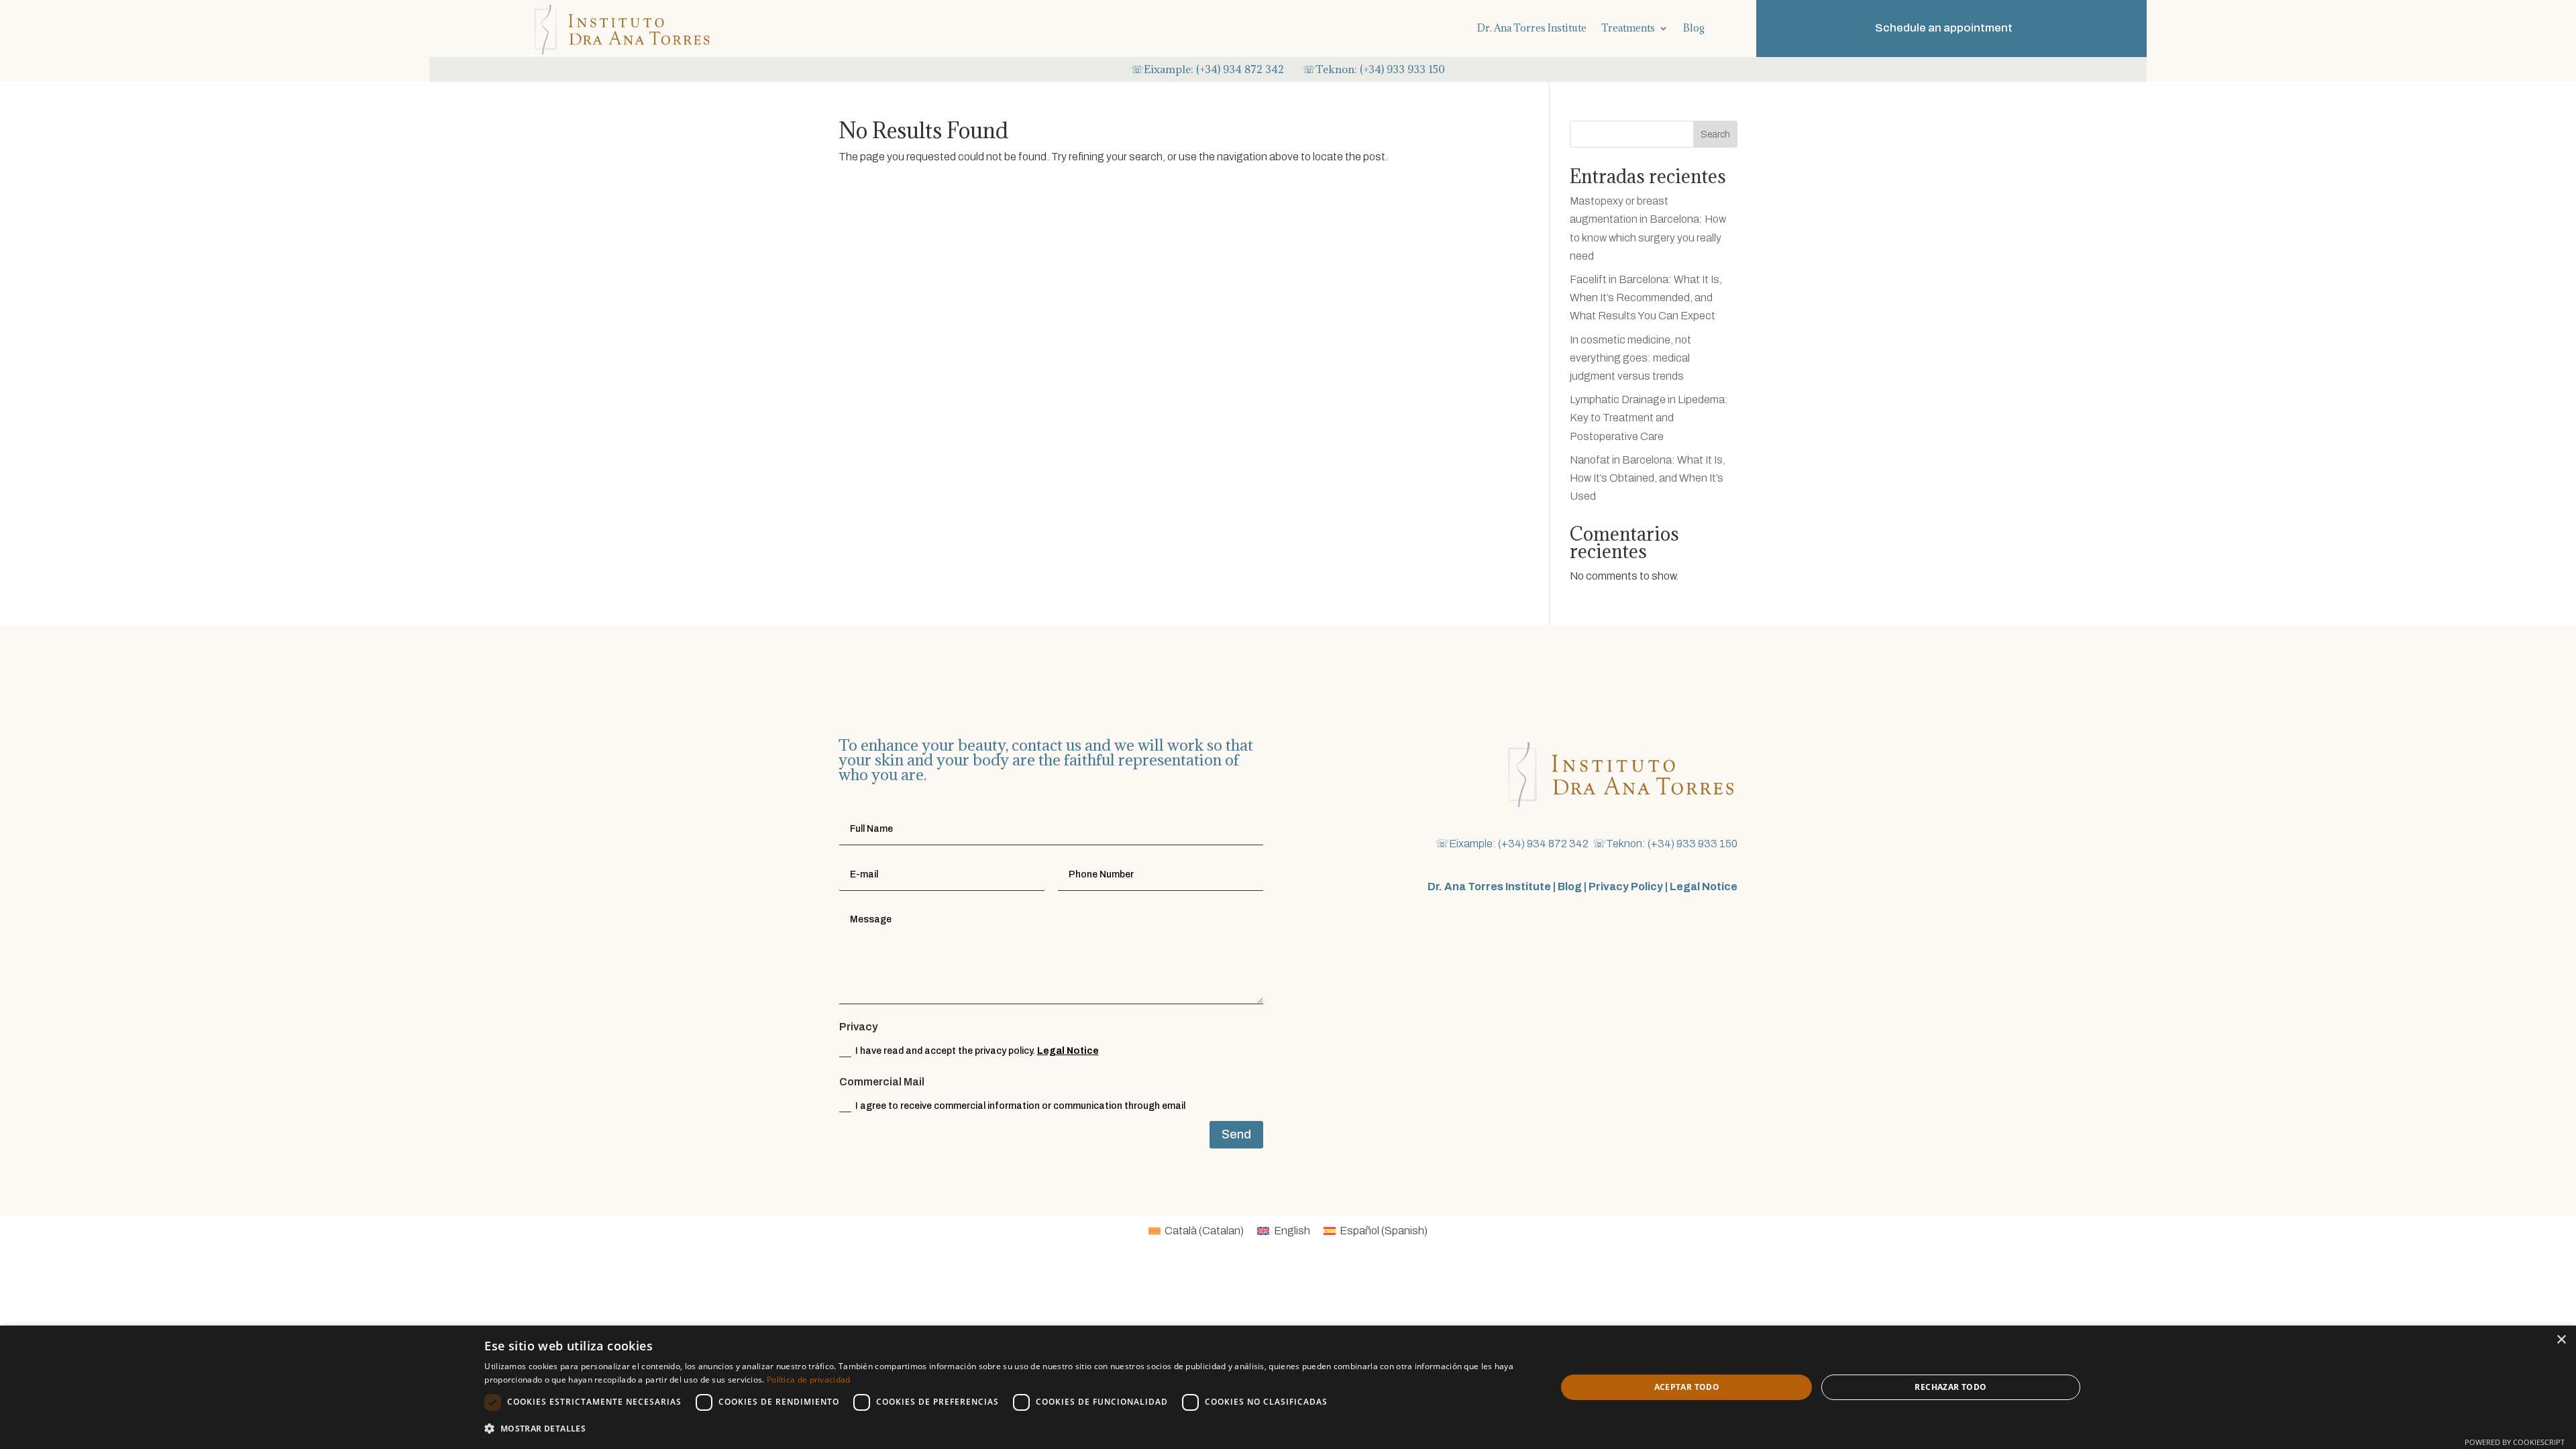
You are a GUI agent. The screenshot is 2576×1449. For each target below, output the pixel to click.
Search (1715, 135)
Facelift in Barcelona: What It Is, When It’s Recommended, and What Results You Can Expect (1646, 298)
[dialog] (1288, 1387)
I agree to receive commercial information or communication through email (1020, 1106)
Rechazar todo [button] (1950, 1387)
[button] (1004, 1429)
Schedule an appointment (1944, 28)
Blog (1694, 28)
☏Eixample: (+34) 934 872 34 (1204, 69)
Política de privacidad (809, 1380)
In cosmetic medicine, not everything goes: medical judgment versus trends (1630, 358)
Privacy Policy (1626, 887)
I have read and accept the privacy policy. (977, 1051)
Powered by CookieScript (2515, 1442)
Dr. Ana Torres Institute (1532, 28)
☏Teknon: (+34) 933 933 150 (1374, 69)
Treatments (1628, 28)
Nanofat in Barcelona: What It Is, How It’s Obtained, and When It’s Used (1648, 478)
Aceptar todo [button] (1687, 1387)
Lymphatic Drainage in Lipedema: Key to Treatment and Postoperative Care (1649, 418)
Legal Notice (1068, 1051)
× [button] (2561, 1340)
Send (1236, 1134)
